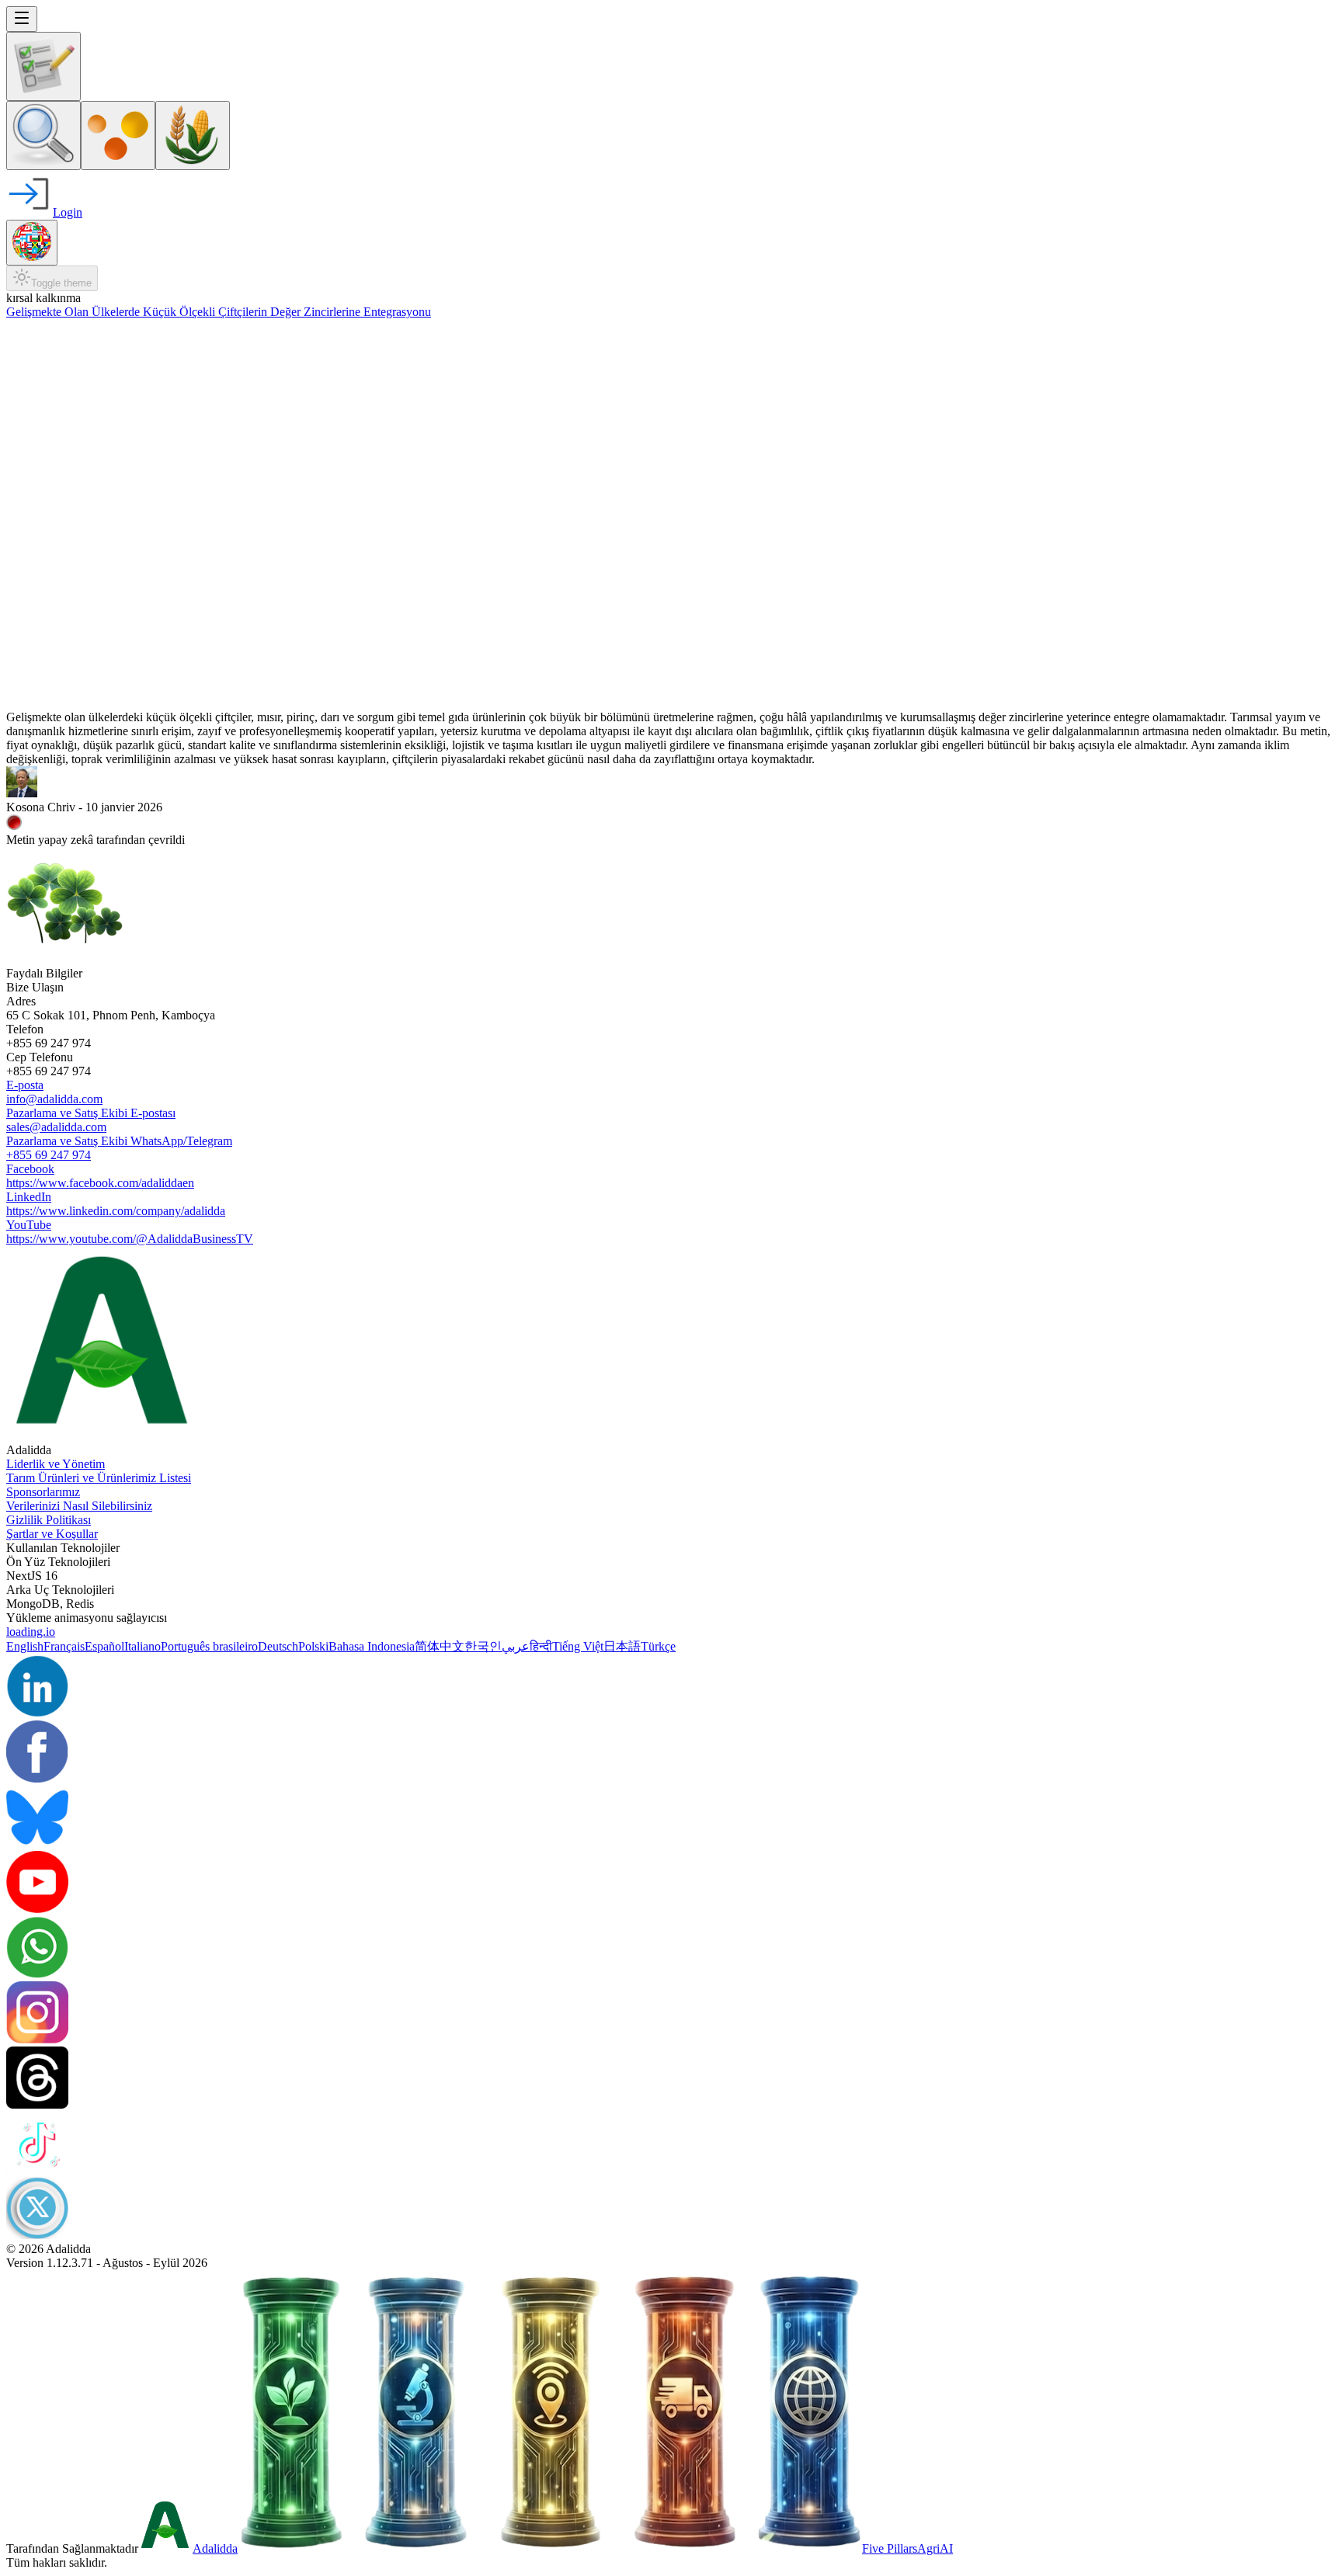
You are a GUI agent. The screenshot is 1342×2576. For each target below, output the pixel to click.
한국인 (483, 1646)
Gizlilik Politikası (49, 1520)
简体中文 (440, 1646)
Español (104, 1646)
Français (64, 1646)
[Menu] (22, 19)
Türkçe (658, 1646)
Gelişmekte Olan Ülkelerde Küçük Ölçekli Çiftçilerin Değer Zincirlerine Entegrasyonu (219, 312)
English (25, 1646)
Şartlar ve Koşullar (52, 1534)
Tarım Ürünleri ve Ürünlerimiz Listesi (99, 1478)
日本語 (622, 1646)
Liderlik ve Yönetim (56, 1464)
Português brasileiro (209, 1646)
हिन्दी (541, 1646)
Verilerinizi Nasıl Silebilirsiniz (79, 1506)
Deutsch (278, 1646)
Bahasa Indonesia (372, 1646)
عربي (516, 1646)
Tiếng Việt (578, 1646)
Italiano (143, 1646)
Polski (313, 1646)
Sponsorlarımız (43, 1492)
